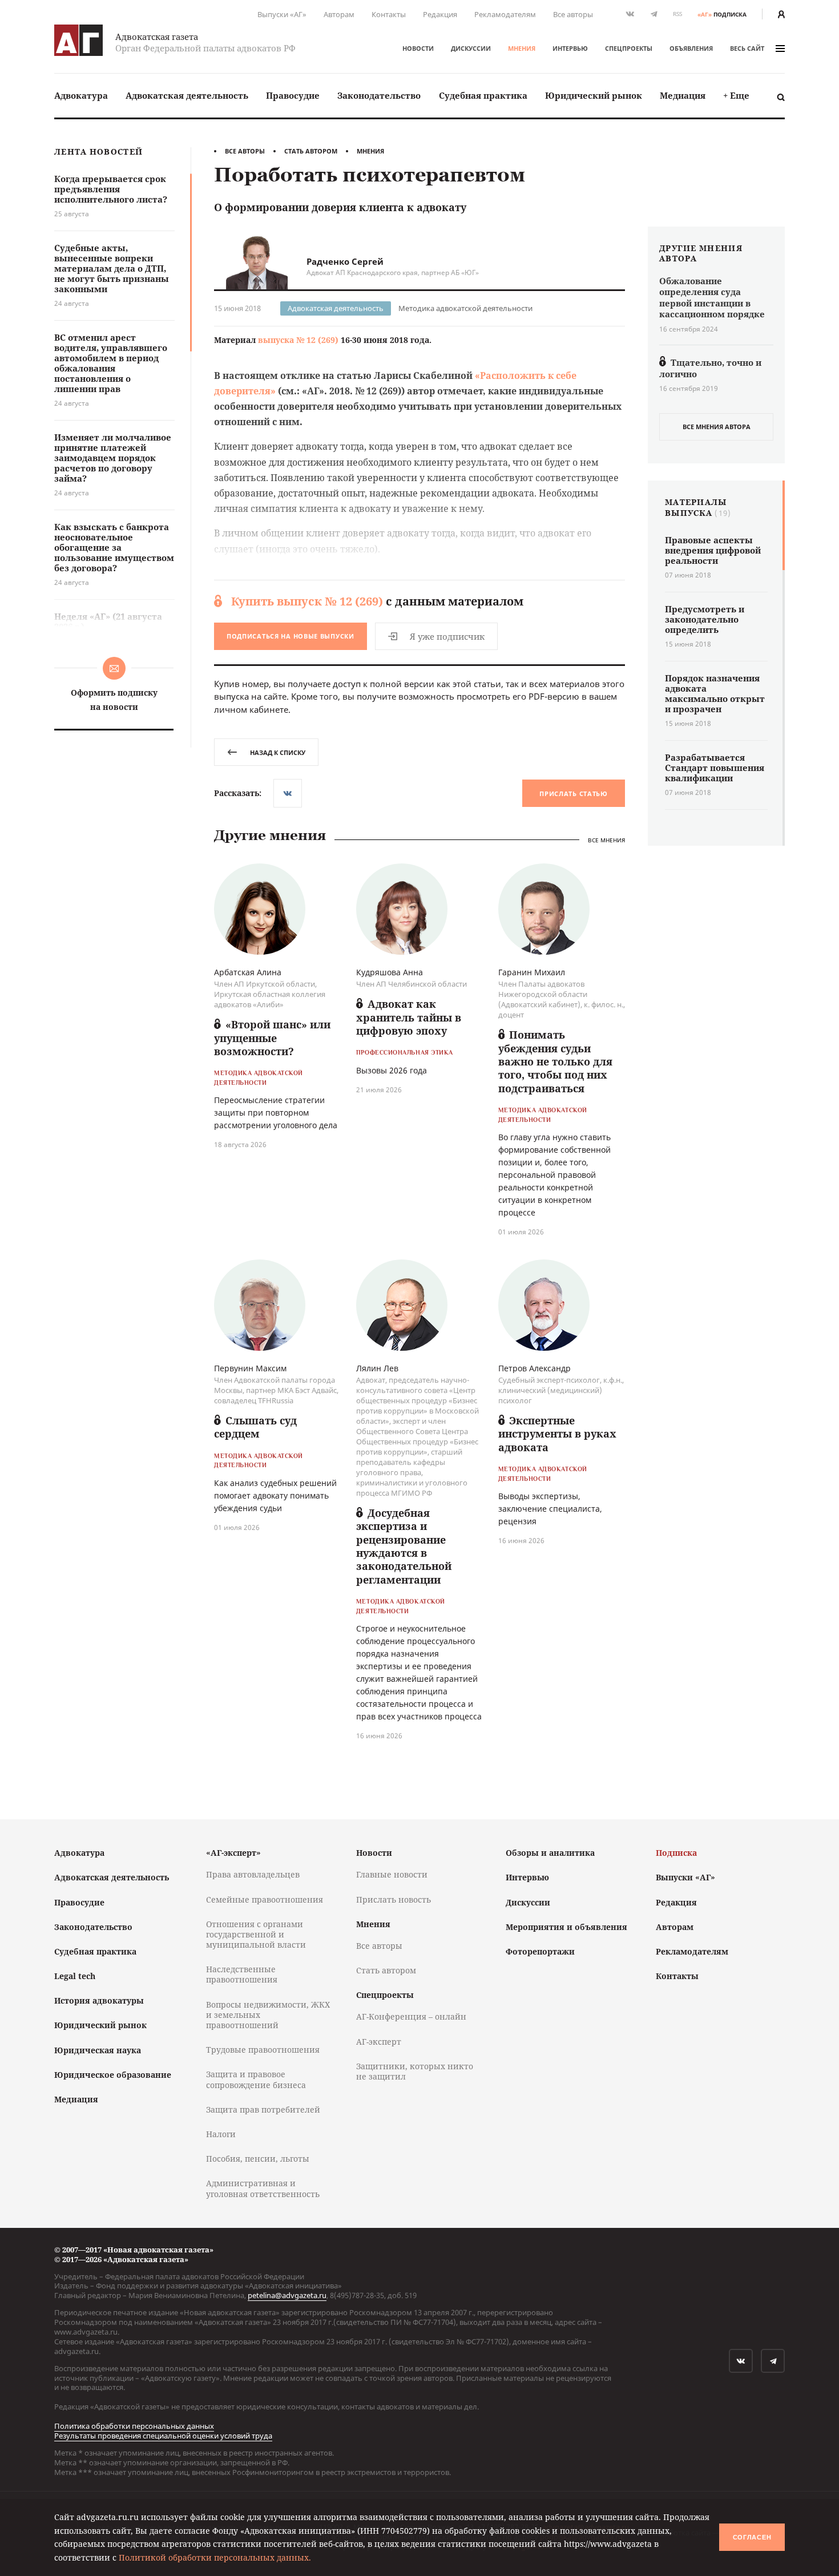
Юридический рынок (594, 95)
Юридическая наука (98, 2050)
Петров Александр (535, 1368)
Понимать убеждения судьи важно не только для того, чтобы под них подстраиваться (555, 1061)
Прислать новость (394, 1899)
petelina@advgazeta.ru (287, 2295)
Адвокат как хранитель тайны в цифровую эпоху (409, 1017)
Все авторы (573, 14)
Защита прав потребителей (263, 2109)
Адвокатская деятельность (187, 95)
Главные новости (392, 1874)
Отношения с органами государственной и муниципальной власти (256, 1934)
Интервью (570, 48)
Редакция (440, 14)
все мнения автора (717, 427)
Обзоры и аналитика (550, 1853)
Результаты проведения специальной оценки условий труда (163, 2436)
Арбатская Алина (248, 972)
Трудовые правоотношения (263, 2050)
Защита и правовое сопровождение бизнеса (256, 2079)
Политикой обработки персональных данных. (215, 2557)
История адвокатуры (99, 2000)
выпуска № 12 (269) (298, 340)
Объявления (691, 48)
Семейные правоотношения (265, 1899)
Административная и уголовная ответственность (263, 2188)
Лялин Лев (377, 1368)
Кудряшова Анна (390, 972)
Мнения (522, 48)
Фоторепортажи (540, 1951)
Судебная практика (483, 95)
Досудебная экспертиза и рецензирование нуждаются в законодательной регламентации (404, 1546)
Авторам (339, 14)
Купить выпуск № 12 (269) (307, 601)
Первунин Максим (250, 1368)
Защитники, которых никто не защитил (415, 2071)
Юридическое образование (113, 2075)
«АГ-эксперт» (233, 1853)
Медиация (683, 95)
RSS (677, 14)
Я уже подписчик (447, 636)
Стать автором (311, 151)
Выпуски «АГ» (282, 14)
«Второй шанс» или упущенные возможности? (272, 1038)
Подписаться (291, 636)
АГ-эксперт (379, 2042)
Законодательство (379, 95)
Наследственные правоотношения (242, 1974)
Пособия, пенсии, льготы (258, 2159)
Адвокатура (81, 95)
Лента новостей (98, 152)
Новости (418, 48)
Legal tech (75, 1976)
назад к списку (278, 752)
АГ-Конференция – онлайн (411, 2016)
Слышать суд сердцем (255, 1427)
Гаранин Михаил (532, 972)
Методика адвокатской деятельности (465, 308)
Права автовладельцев (253, 1874)
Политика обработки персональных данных (134, 2426)
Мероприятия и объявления (566, 1927)
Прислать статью (574, 794)
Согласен (752, 2537)
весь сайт (747, 48)
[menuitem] (81, 96)
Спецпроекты (629, 48)
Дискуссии (471, 48)
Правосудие (293, 95)
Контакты (389, 14)
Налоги (221, 2134)
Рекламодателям (505, 14)
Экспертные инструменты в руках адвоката (557, 1434)
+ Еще (736, 95)
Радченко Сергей (345, 261)
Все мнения (606, 840)
